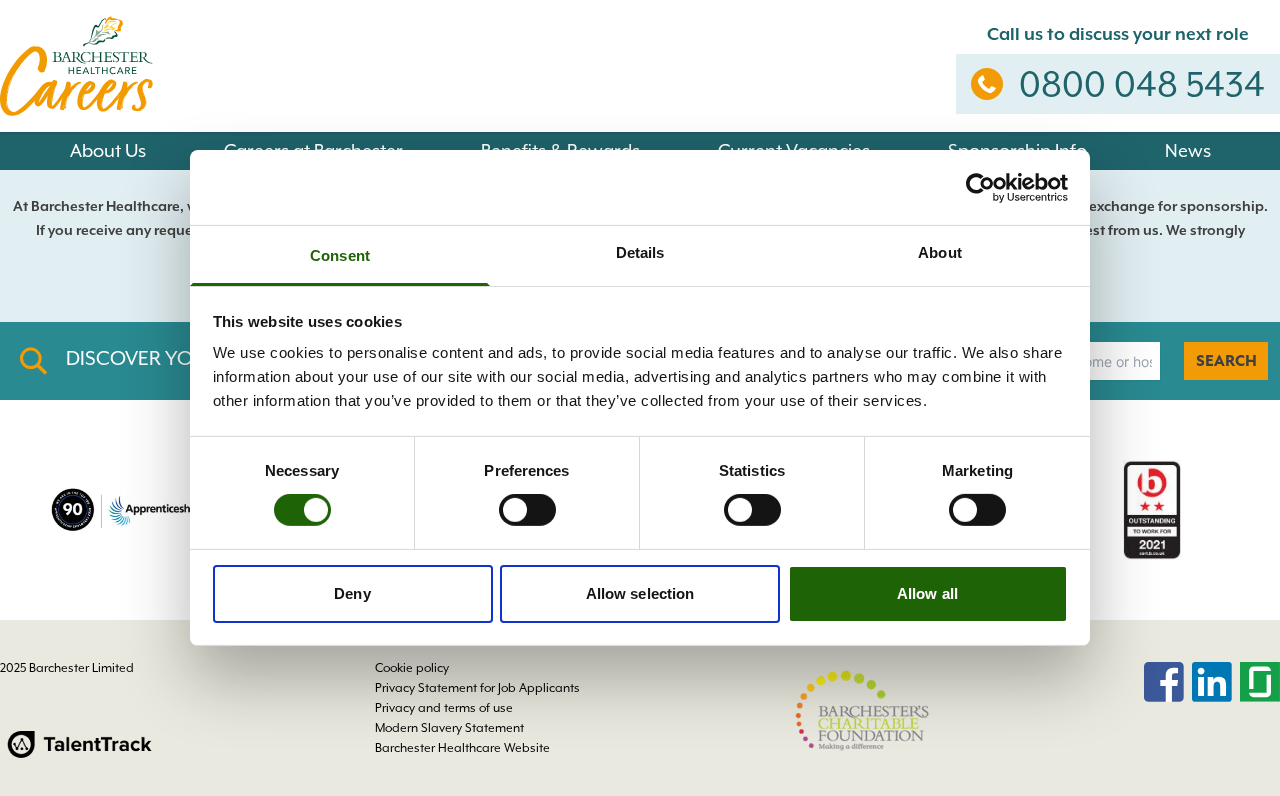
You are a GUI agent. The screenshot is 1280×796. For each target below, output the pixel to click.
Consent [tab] (340, 255)
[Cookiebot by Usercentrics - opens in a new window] (980, 187)
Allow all (927, 593)
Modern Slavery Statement (449, 728)
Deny (352, 593)
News (1188, 150)
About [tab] (940, 252)
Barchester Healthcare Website (462, 748)
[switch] (527, 510)
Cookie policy (412, 668)
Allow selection (640, 593)
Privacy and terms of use (444, 708)
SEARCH (1226, 361)
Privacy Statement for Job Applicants (477, 688)
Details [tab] (640, 252)
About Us (108, 150)
